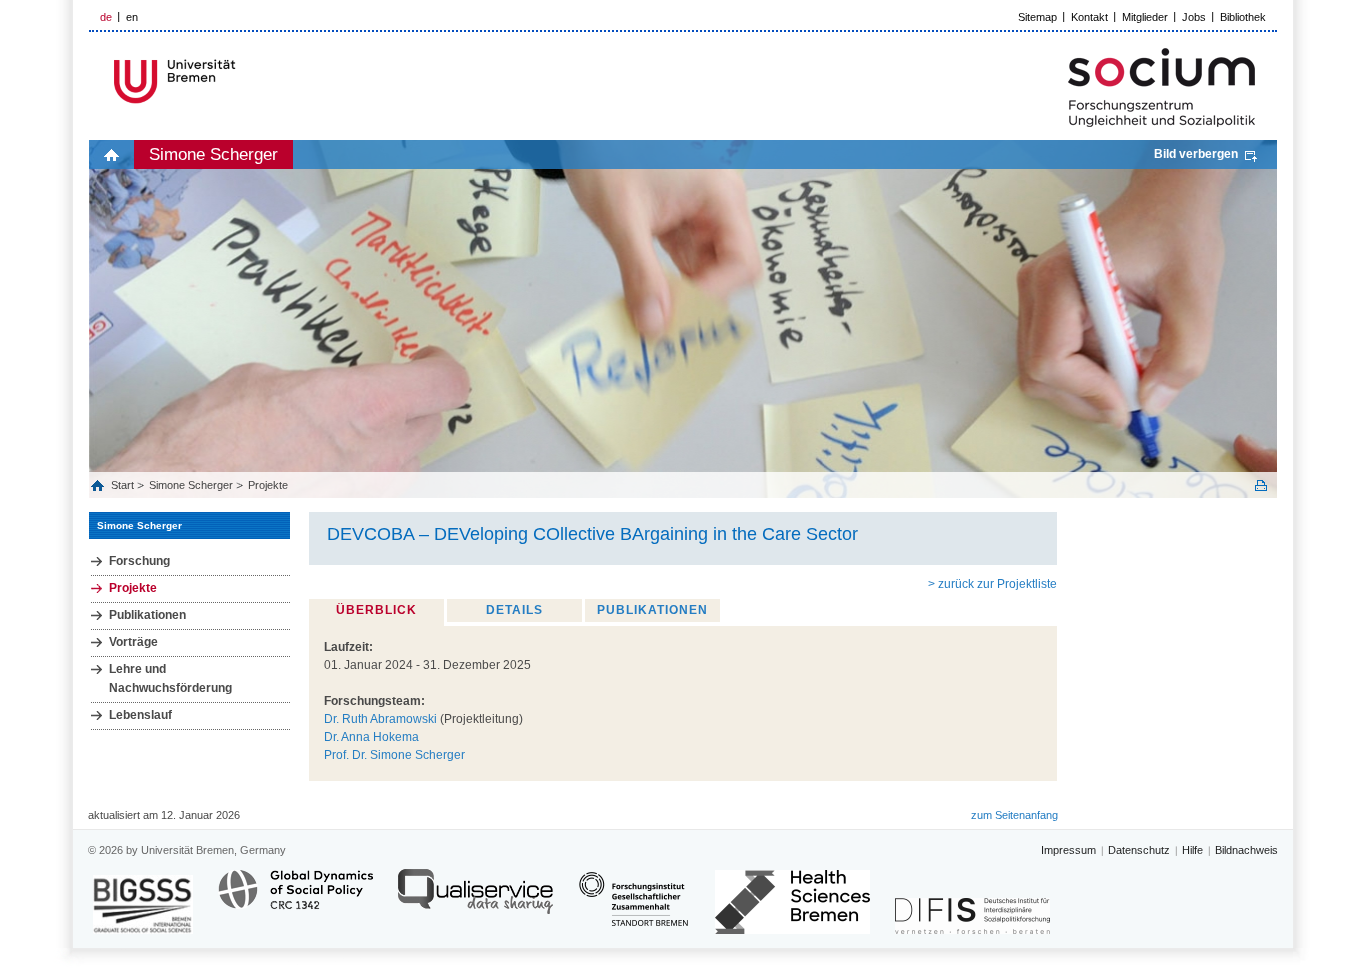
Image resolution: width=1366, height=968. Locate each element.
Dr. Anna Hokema (371, 737)
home (111, 154)
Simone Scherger (213, 154)
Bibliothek (1243, 17)
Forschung (139, 561)
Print (1261, 485)
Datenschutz (1139, 850)
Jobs (1194, 17)
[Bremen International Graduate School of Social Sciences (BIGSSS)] (143, 904)
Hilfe (1192, 850)
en (132, 17)
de (106, 17)
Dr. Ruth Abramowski (380, 719)
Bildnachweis (1246, 850)
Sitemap (1037, 17)
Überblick (376, 610)
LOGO (242, 81)
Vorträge (133, 642)
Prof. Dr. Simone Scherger (394, 755)
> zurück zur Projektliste (992, 584)
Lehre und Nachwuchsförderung (170, 678)
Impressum (1068, 850)
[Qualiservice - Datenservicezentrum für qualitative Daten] (475, 900)
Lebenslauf (140, 715)
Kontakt (1089, 17)
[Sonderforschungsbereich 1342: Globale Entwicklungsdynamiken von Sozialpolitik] (295, 900)
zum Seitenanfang (1014, 815)
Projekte (268, 485)
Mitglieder (1145, 17)
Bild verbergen (1196, 154)
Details (514, 610)
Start (124, 485)
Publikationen (147, 615)
